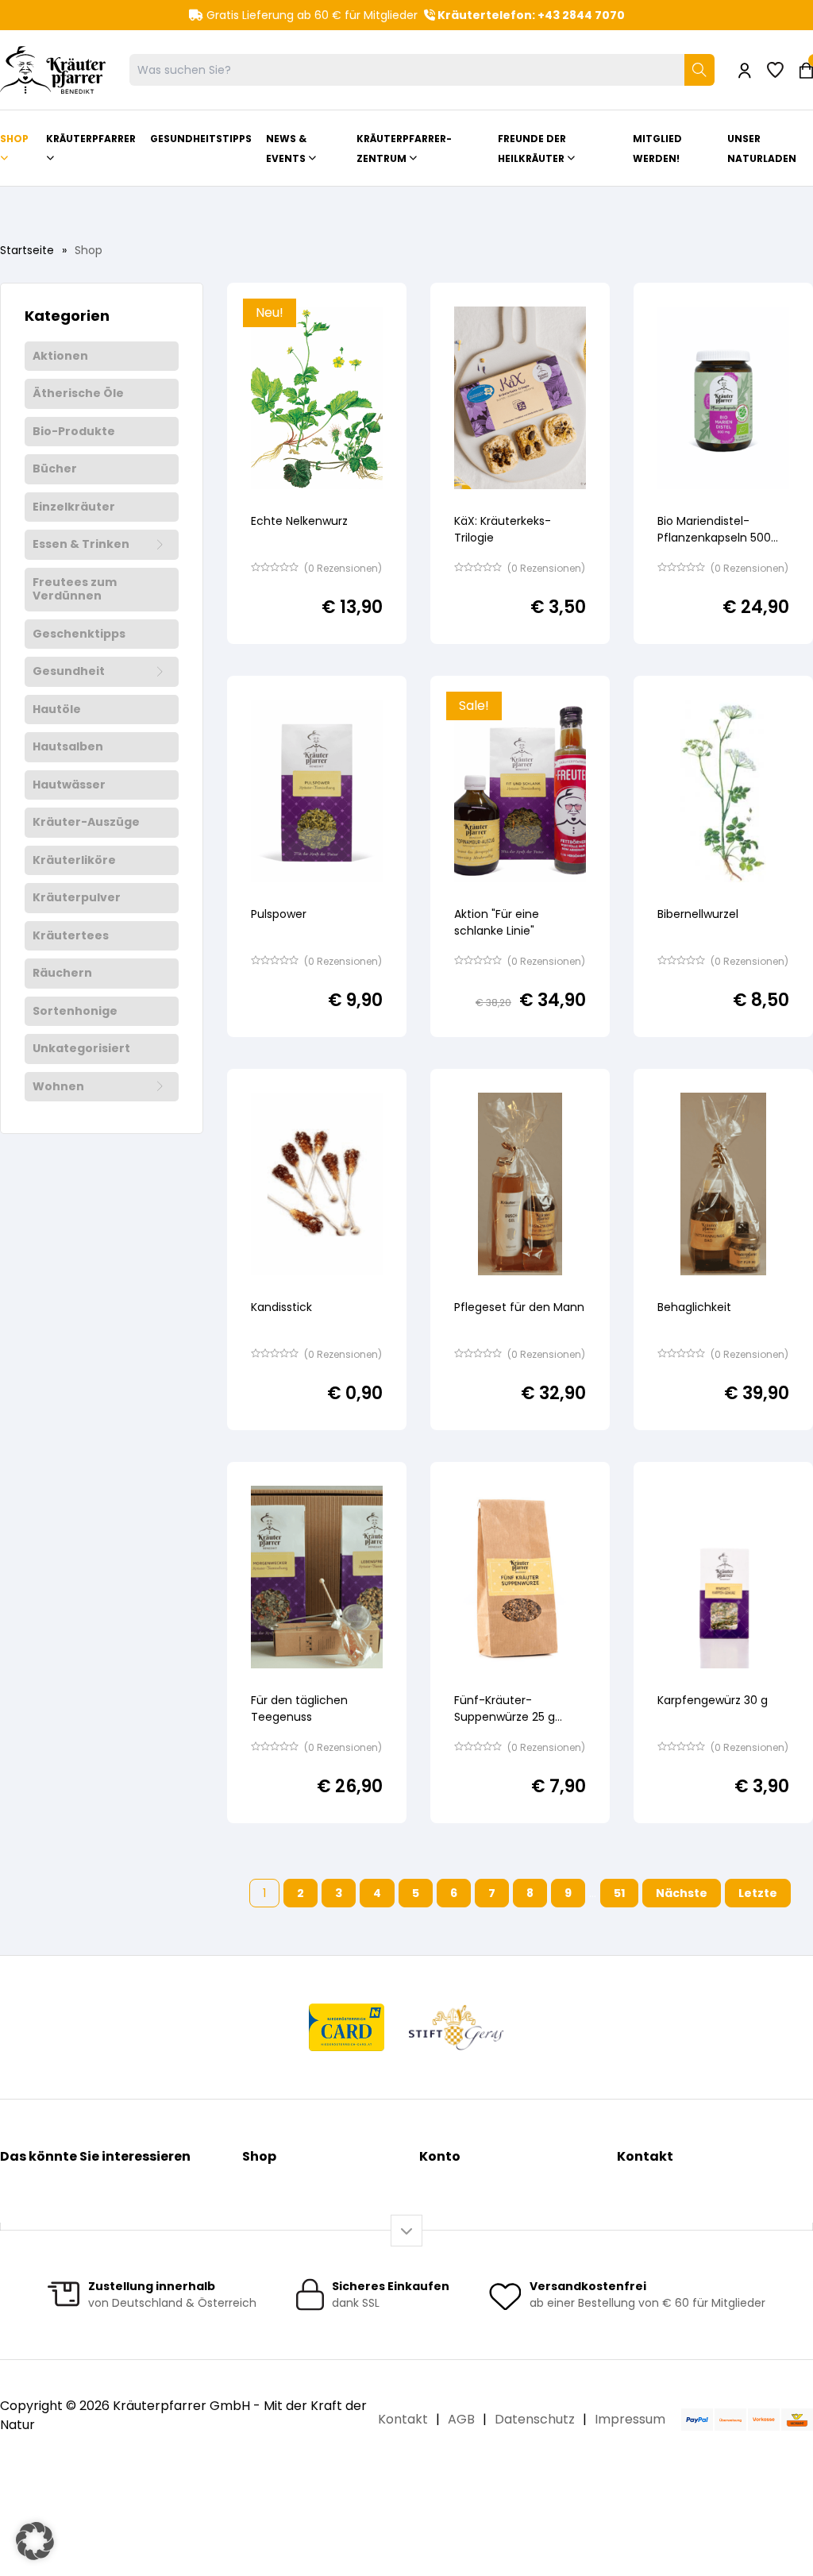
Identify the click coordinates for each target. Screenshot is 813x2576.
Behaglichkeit (694, 1307)
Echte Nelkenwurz (299, 521)
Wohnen (58, 1087)
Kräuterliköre (74, 861)
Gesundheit (69, 672)
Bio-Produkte (74, 432)
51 (619, 1893)
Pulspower (279, 914)
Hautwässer (69, 785)
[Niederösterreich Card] (347, 2027)
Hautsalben (68, 747)
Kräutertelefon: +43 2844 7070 (530, 15)
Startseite (27, 250)
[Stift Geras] (456, 2027)
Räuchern (62, 974)
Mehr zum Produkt (295, 656)
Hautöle (57, 710)
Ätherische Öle (78, 394)
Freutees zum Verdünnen (75, 590)
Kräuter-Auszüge (86, 823)
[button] (35, 2541)
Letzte (758, 1893)
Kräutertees (71, 936)
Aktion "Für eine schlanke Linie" (497, 922)
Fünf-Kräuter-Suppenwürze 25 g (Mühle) (505, 1717)
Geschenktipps (79, 634)
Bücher (55, 469)
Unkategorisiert (81, 1049)
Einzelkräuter (74, 507)
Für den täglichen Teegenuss (299, 1708)
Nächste (682, 1893)
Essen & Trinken (81, 545)
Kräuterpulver (77, 898)
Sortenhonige (75, 1012)
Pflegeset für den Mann (519, 1307)
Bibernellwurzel (698, 914)
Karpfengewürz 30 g (713, 1700)
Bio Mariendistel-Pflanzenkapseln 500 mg (714, 538)
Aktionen (60, 357)
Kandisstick (281, 1307)
